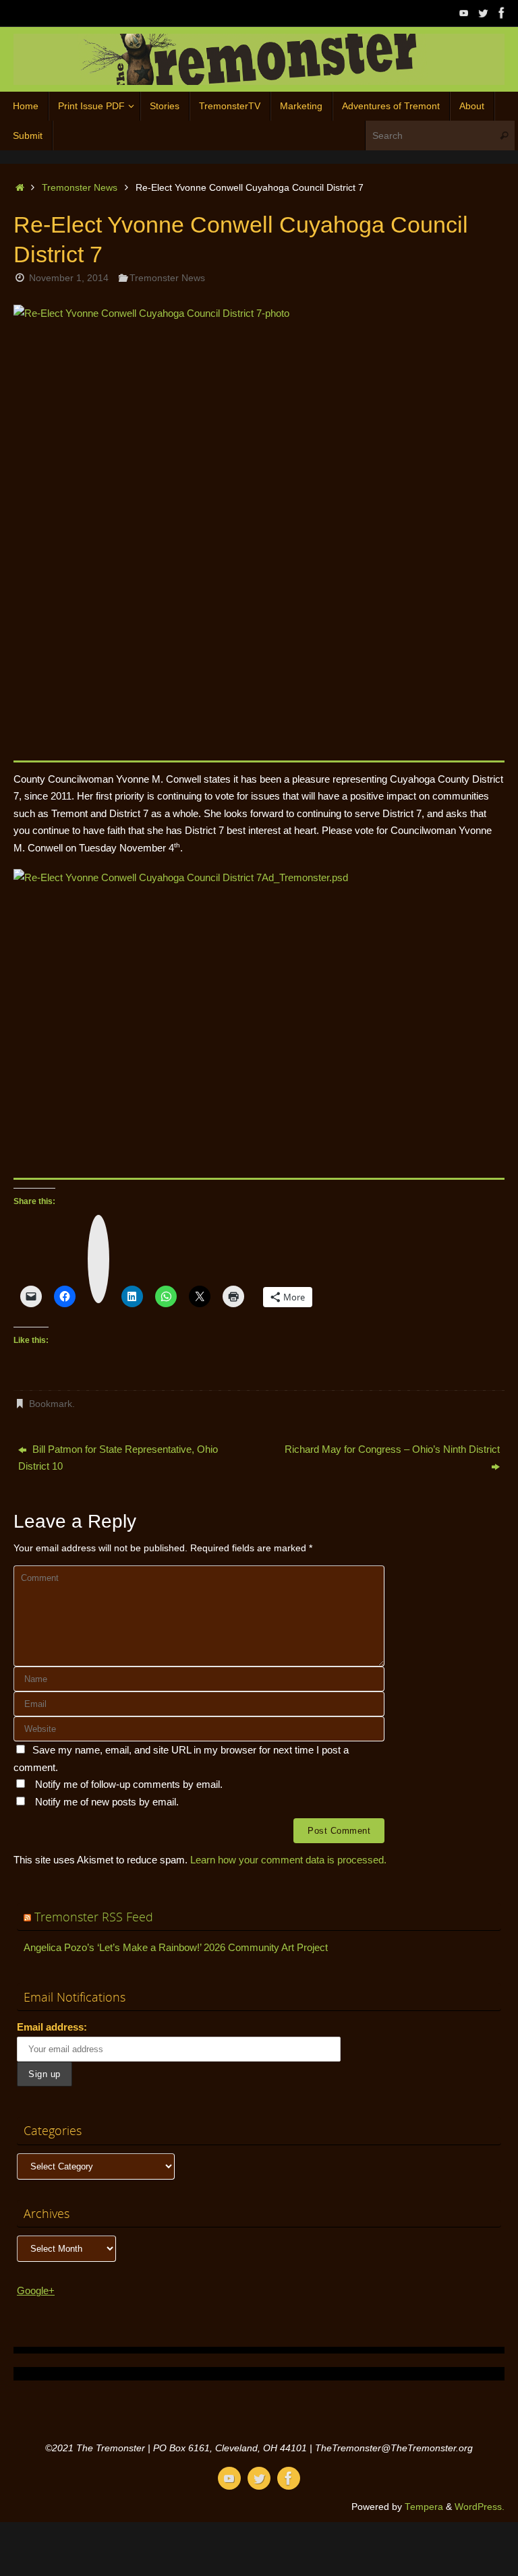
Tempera (424, 2507)
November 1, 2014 (69, 278)
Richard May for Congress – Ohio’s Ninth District (392, 1449)
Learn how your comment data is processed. (288, 1860)
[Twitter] (483, 13)
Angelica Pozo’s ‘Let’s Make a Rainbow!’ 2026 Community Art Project (176, 1947)
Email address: (52, 2027)
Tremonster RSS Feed (94, 1917)
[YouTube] (464, 13)
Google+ (36, 2290)
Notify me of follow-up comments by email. (129, 1784)
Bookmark (51, 1404)
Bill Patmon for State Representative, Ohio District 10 (118, 1458)
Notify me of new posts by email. (107, 1802)
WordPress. (480, 2507)
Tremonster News (80, 188)
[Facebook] (502, 13)
